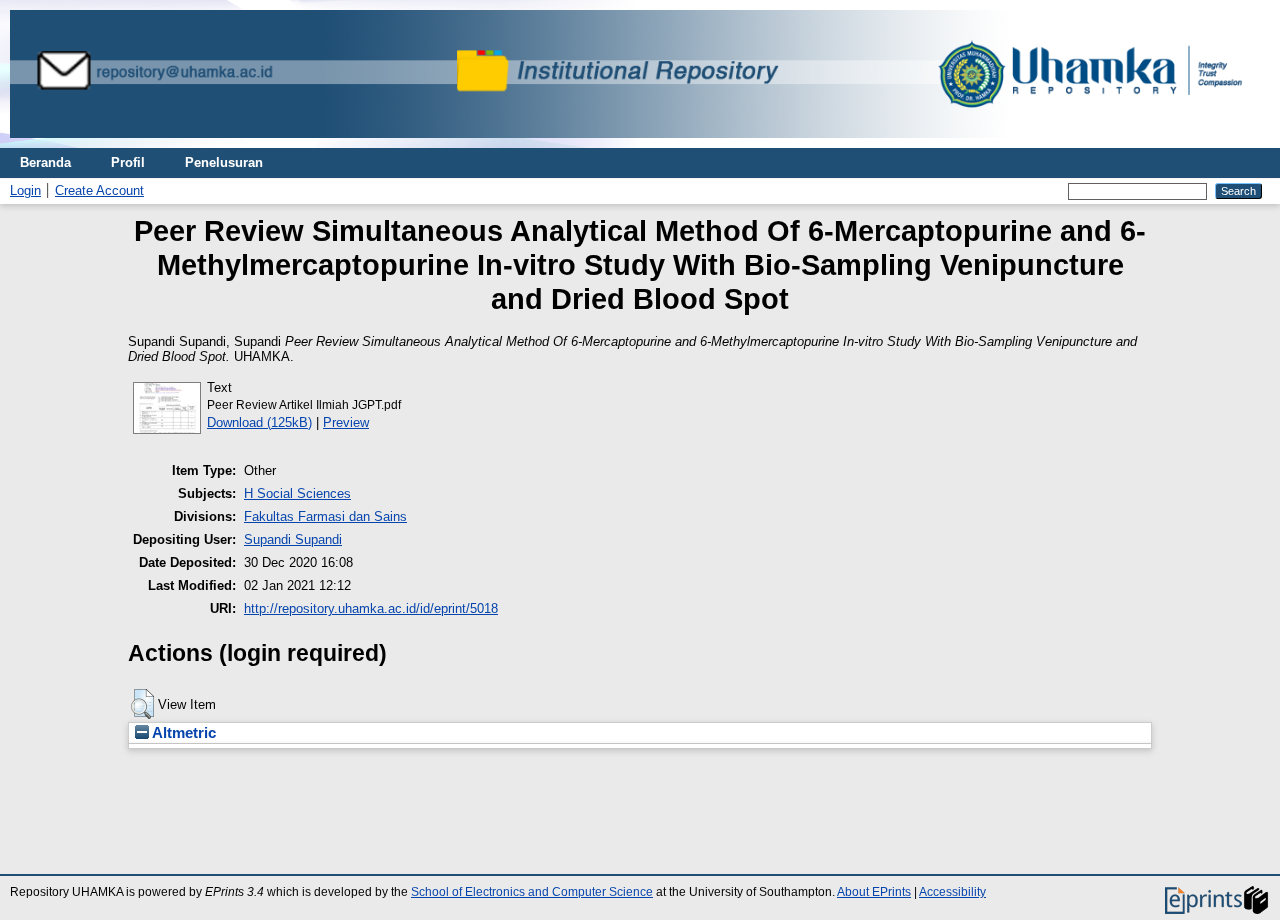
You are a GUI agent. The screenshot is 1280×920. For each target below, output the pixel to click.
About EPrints (874, 892)
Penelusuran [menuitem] (224, 162)
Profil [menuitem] (128, 162)
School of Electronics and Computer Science (532, 892)
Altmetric (182, 733)
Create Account (99, 190)
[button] (142, 704)
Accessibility (952, 892)
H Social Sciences (297, 493)
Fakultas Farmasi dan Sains (325, 516)
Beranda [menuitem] (45, 162)
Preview (346, 422)
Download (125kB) (259, 422)
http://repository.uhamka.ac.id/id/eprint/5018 (371, 608)
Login (25, 190)
